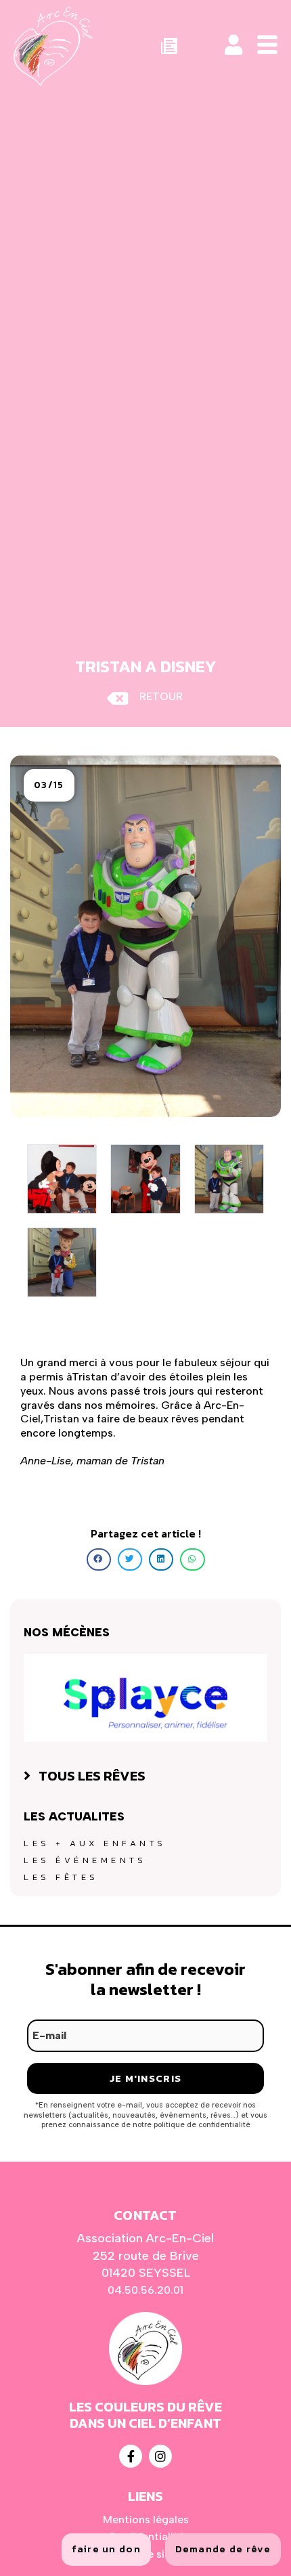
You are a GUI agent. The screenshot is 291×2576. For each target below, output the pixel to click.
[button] (49, 785)
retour (161, 696)
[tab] (145, 1776)
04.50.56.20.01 (145, 2290)
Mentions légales (146, 2519)
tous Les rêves (92, 1776)
